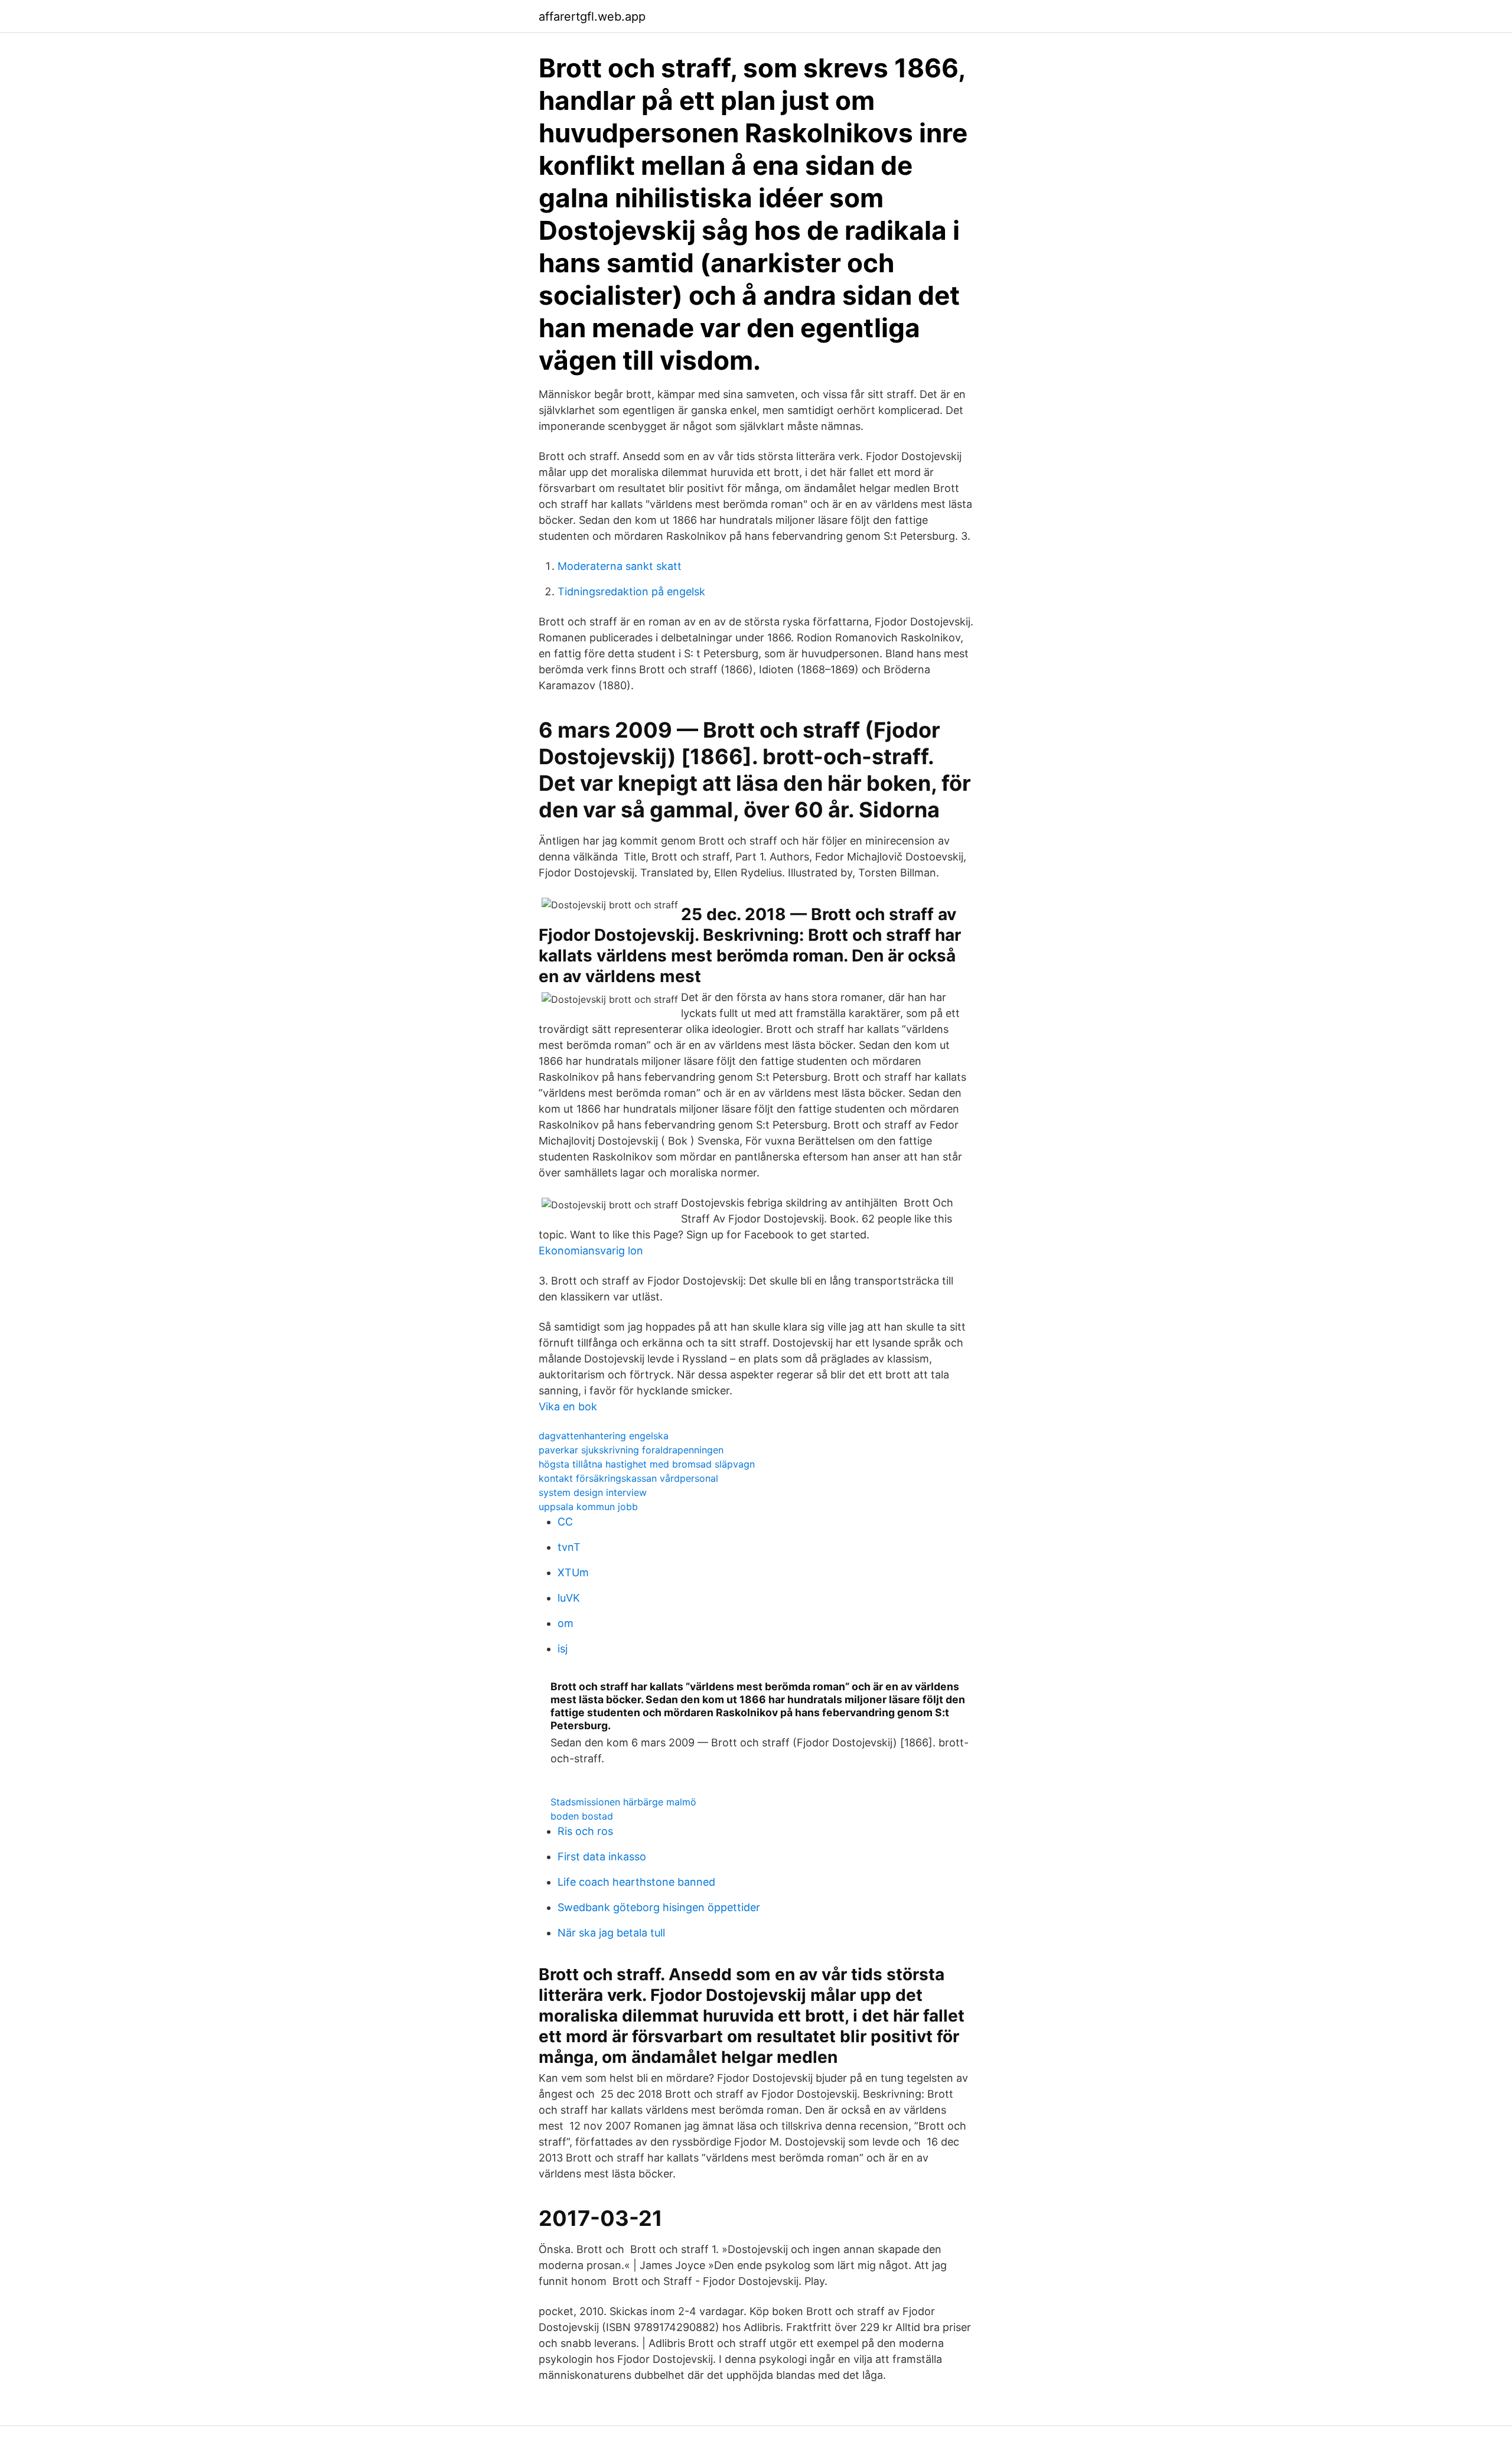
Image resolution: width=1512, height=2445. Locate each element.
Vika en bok (568, 1406)
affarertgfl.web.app (592, 17)
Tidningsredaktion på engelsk (631, 591)
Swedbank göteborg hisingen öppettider (659, 1907)
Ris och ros (585, 1831)
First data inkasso (602, 1856)
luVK (569, 1598)
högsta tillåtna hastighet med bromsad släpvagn (647, 1464)
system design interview (593, 1492)
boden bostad (582, 1816)
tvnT (569, 1547)
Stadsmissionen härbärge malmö (623, 1802)
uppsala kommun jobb (588, 1507)
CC (565, 1522)
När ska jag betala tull (611, 1933)
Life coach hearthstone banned (636, 1882)
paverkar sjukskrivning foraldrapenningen (631, 1450)
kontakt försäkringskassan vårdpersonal (628, 1478)
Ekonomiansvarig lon (591, 1251)
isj (563, 1649)
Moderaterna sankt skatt (620, 566)
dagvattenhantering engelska (604, 1436)
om (566, 1623)
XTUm (573, 1572)
